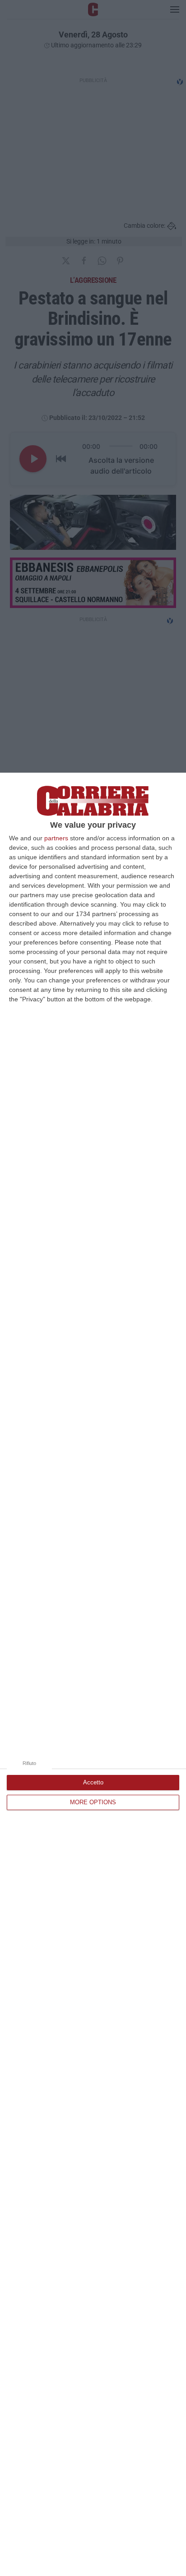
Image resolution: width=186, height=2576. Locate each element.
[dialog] (93, 1674)
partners (56, 838)
